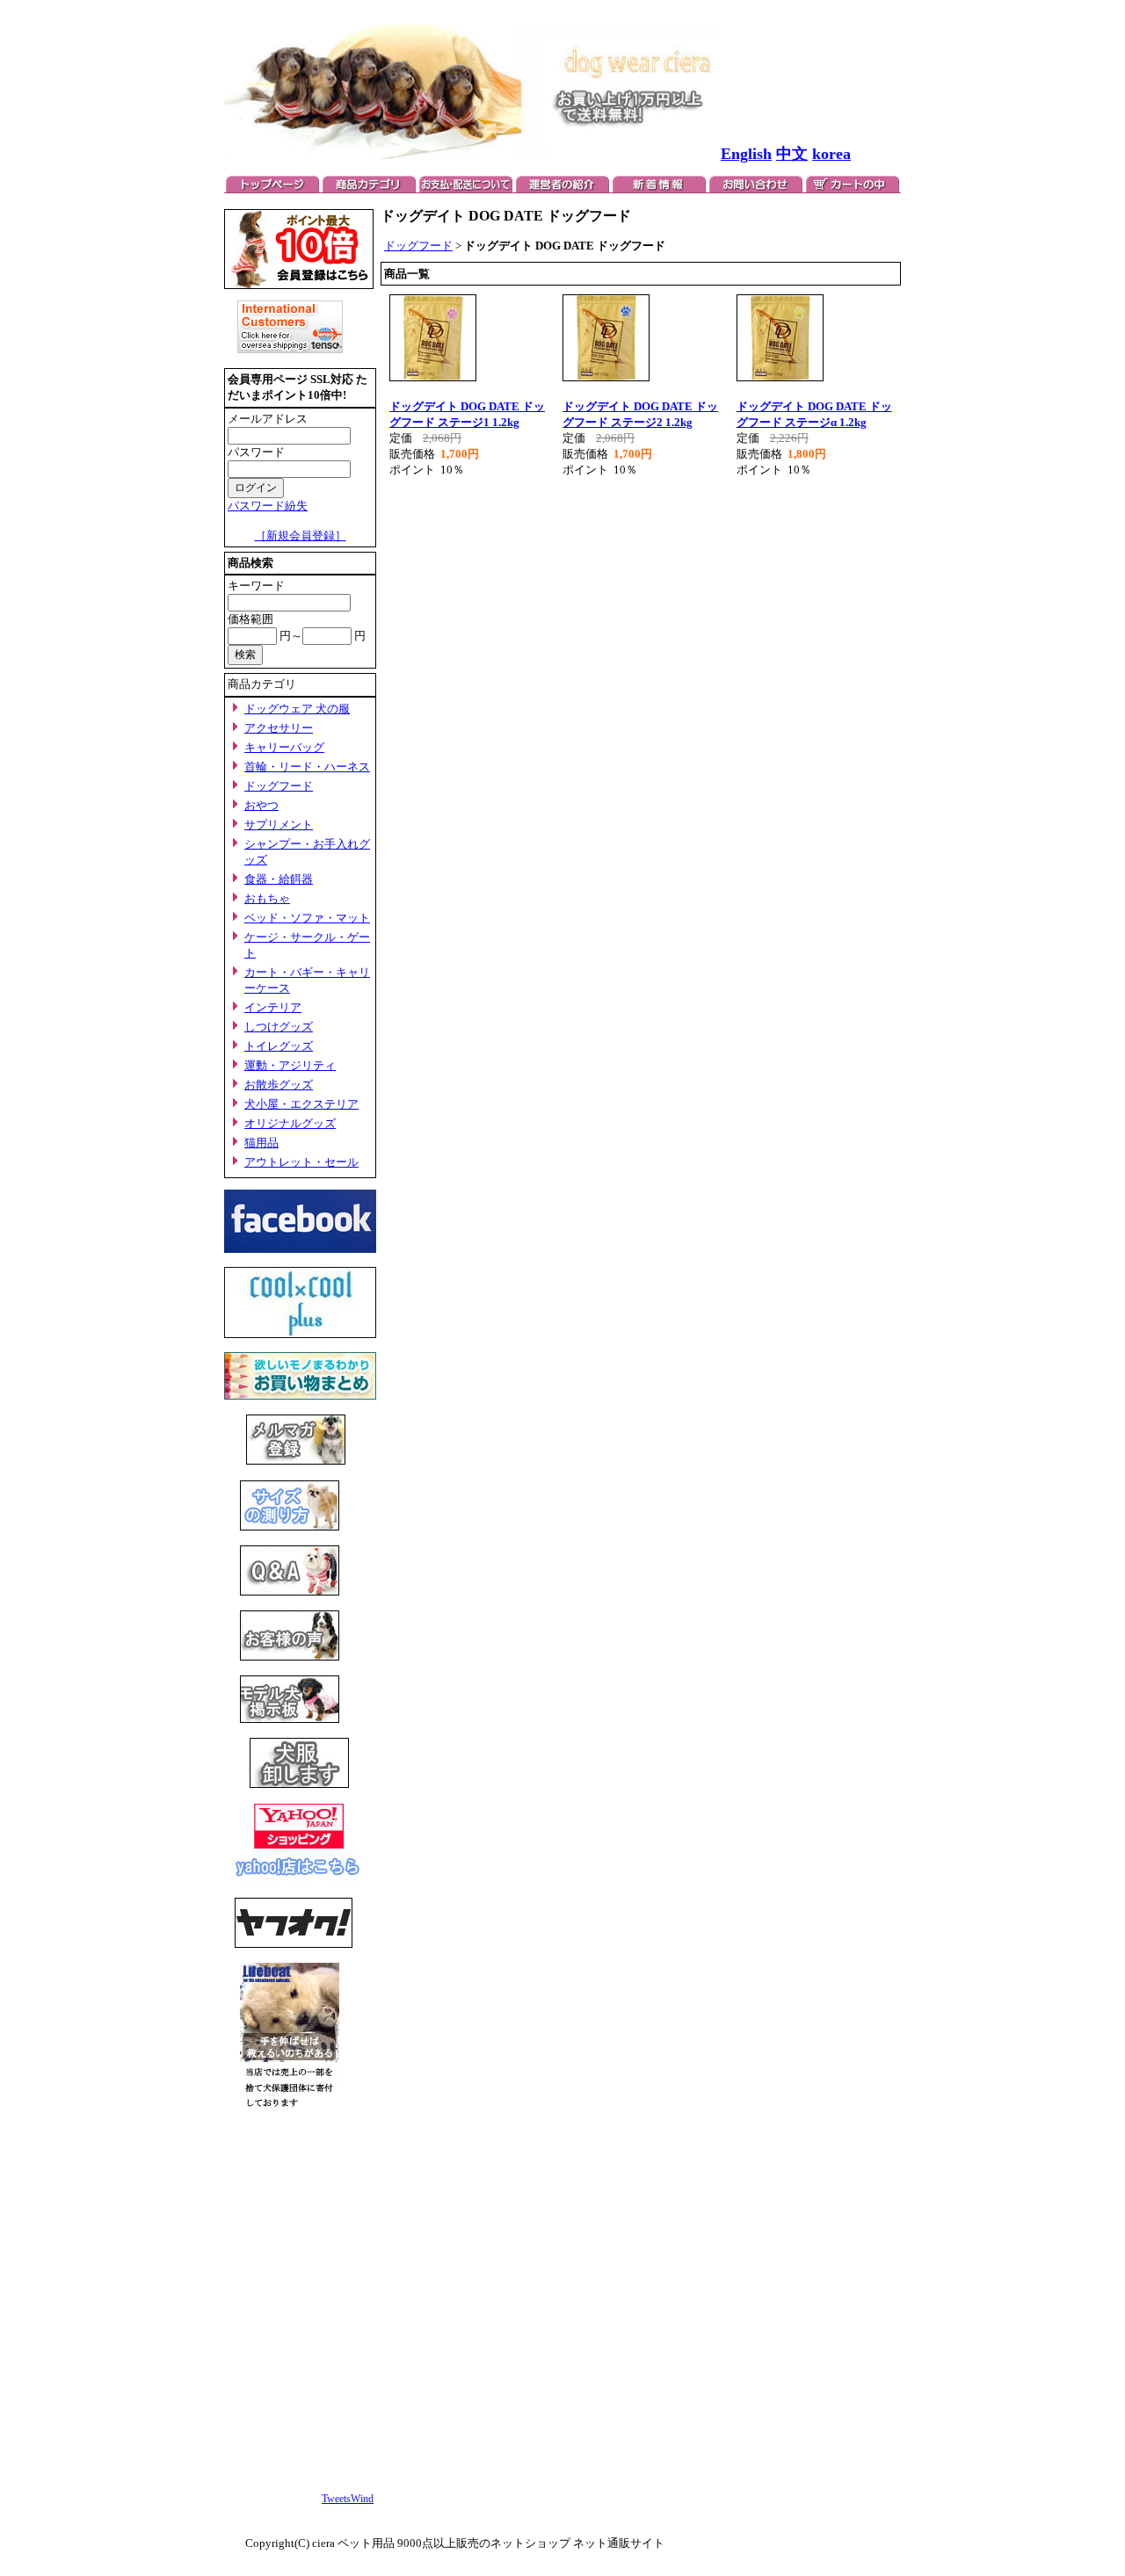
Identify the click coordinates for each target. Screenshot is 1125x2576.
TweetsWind (348, 2499)
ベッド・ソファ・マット (307, 918)
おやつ (261, 805)
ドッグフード (279, 786)
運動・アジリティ (290, 1065)
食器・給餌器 (279, 879)
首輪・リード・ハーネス (307, 767)
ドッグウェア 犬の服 (297, 709)
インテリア (273, 1007)
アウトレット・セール (301, 1162)
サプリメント (279, 825)
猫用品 (261, 1143)
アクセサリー (279, 728)
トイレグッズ (279, 1046)
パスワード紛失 (268, 506)
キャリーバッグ (284, 747)
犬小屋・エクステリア (301, 1104)
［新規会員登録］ (301, 535)
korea (831, 154)
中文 (792, 154)
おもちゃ (267, 898)
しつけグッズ (279, 1027)
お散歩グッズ (279, 1085)
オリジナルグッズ (290, 1123)
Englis (742, 154)
